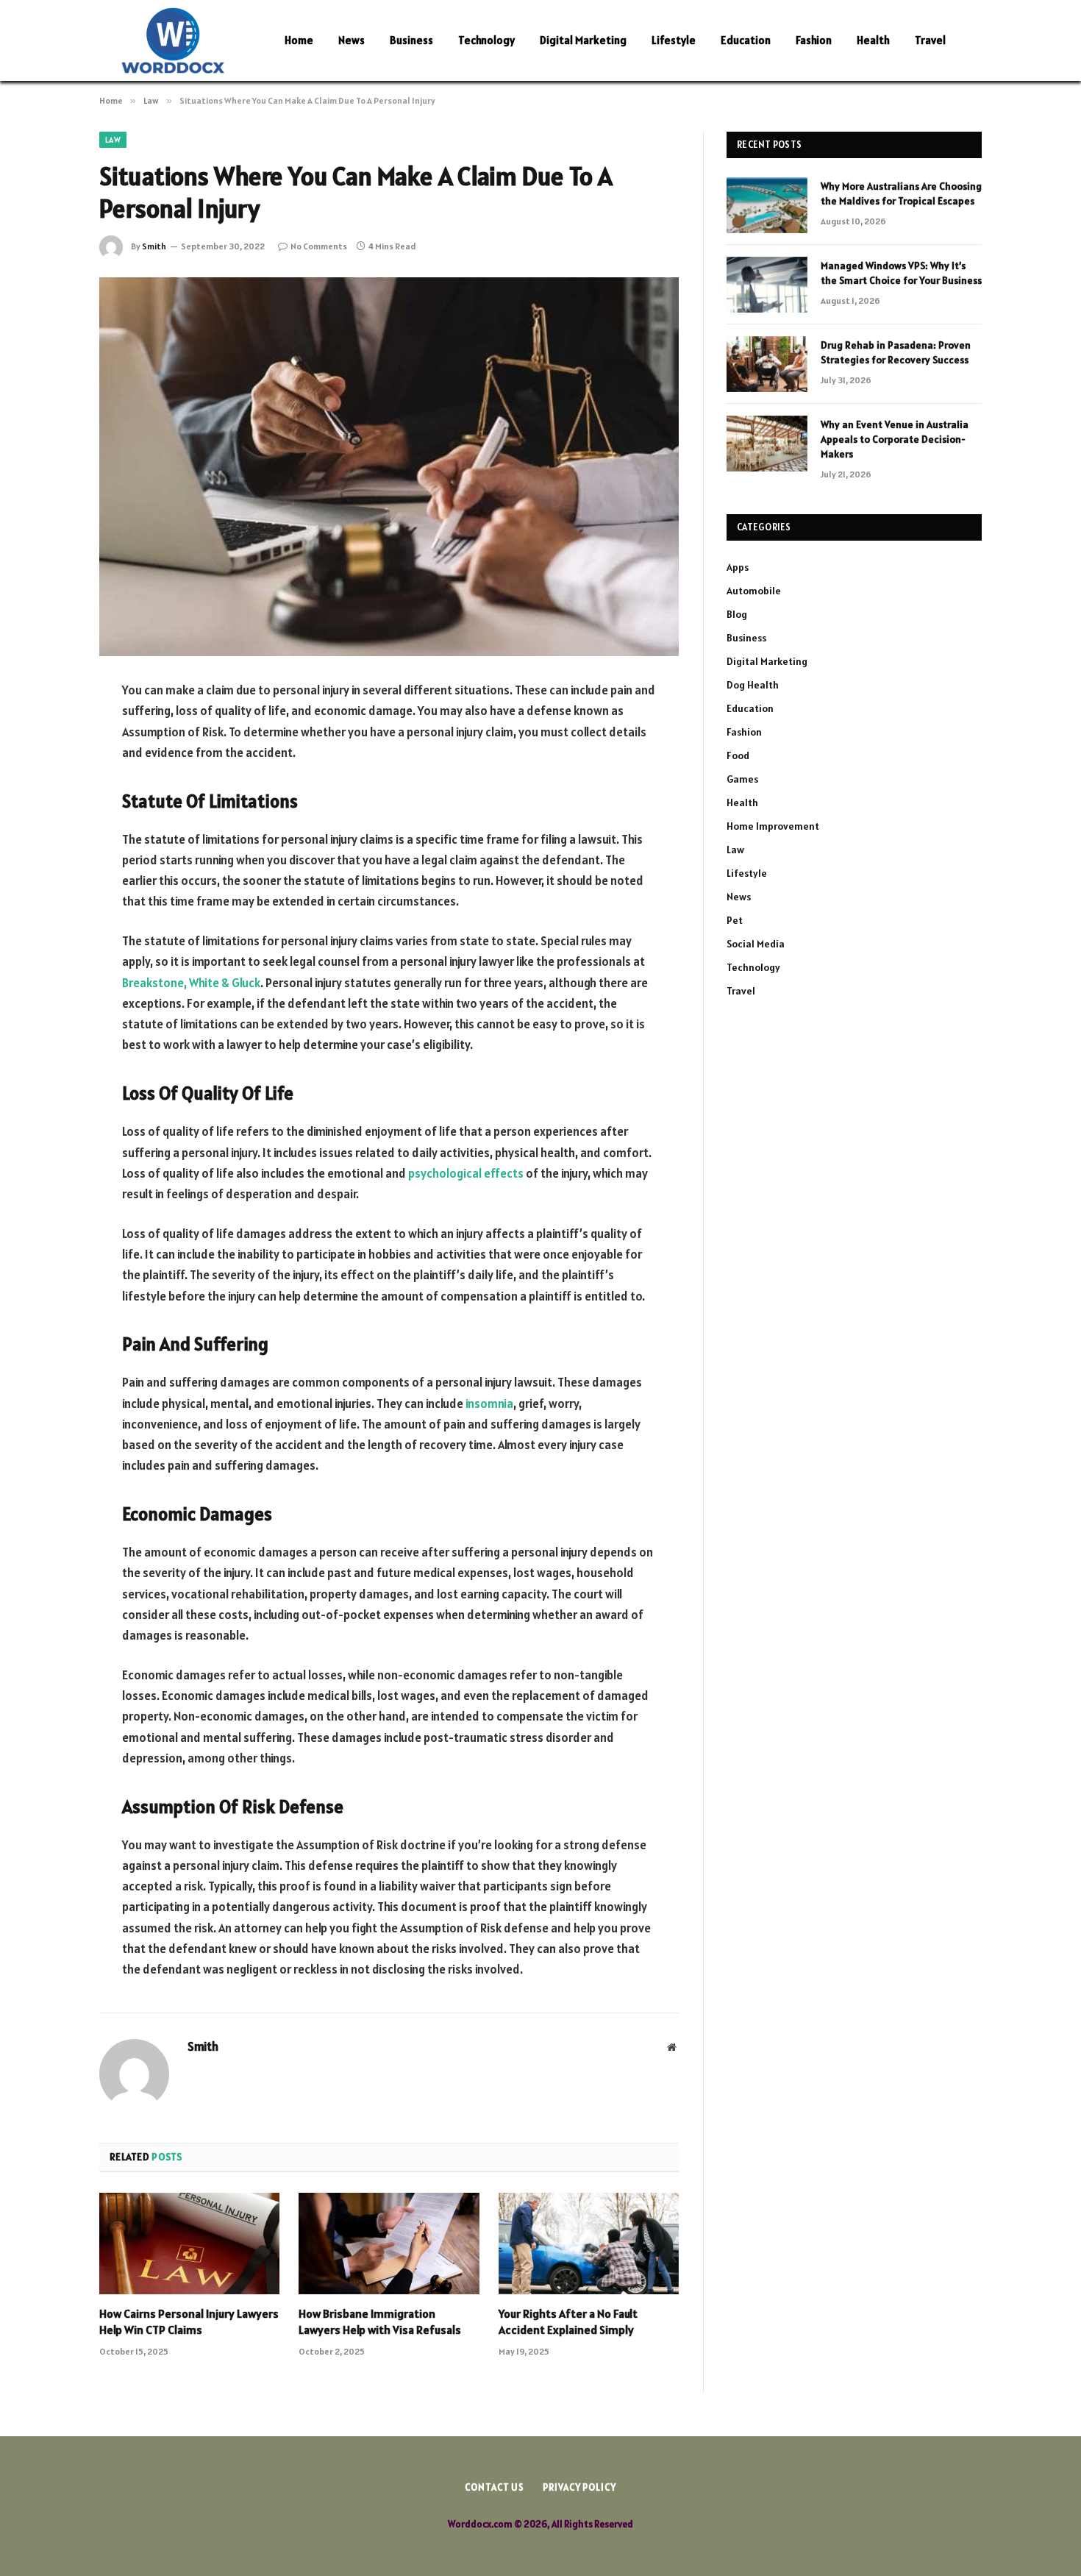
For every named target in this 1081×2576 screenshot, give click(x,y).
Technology (486, 40)
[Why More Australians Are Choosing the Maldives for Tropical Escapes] (767, 205)
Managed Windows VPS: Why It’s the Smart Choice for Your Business (901, 273)
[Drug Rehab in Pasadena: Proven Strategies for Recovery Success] (767, 364)
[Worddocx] (173, 40)
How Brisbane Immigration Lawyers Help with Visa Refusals (380, 2321)
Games (742, 779)
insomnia (489, 1403)
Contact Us (495, 2487)
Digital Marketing (583, 40)
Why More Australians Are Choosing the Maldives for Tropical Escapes (901, 193)
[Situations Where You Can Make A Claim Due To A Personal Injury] (389, 467)
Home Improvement (773, 826)
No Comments (319, 246)
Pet (735, 920)
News (352, 40)
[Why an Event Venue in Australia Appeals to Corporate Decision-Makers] (767, 444)
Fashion (814, 40)
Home (299, 40)
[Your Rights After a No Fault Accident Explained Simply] (589, 2244)
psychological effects (466, 1173)
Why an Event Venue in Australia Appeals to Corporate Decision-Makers (895, 439)
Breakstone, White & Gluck (191, 983)
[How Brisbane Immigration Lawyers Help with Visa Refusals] (389, 2244)
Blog (737, 614)
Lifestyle (674, 40)
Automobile (754, 591)
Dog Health (753, 685)
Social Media (756, 944)
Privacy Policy (579, 2487)
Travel (930, 40)
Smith (154, 246)
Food (738, 755)
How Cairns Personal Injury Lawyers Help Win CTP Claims (189, 2321)
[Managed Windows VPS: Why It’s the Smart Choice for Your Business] (767, 285)
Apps (738, 567)
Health (873, 40)
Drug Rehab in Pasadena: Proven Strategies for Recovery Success (896, 352)
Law (113, 140)
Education (746, 40)
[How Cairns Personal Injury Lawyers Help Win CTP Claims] (189, 2244)
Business (411, 40)
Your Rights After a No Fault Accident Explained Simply (568, 2321)
